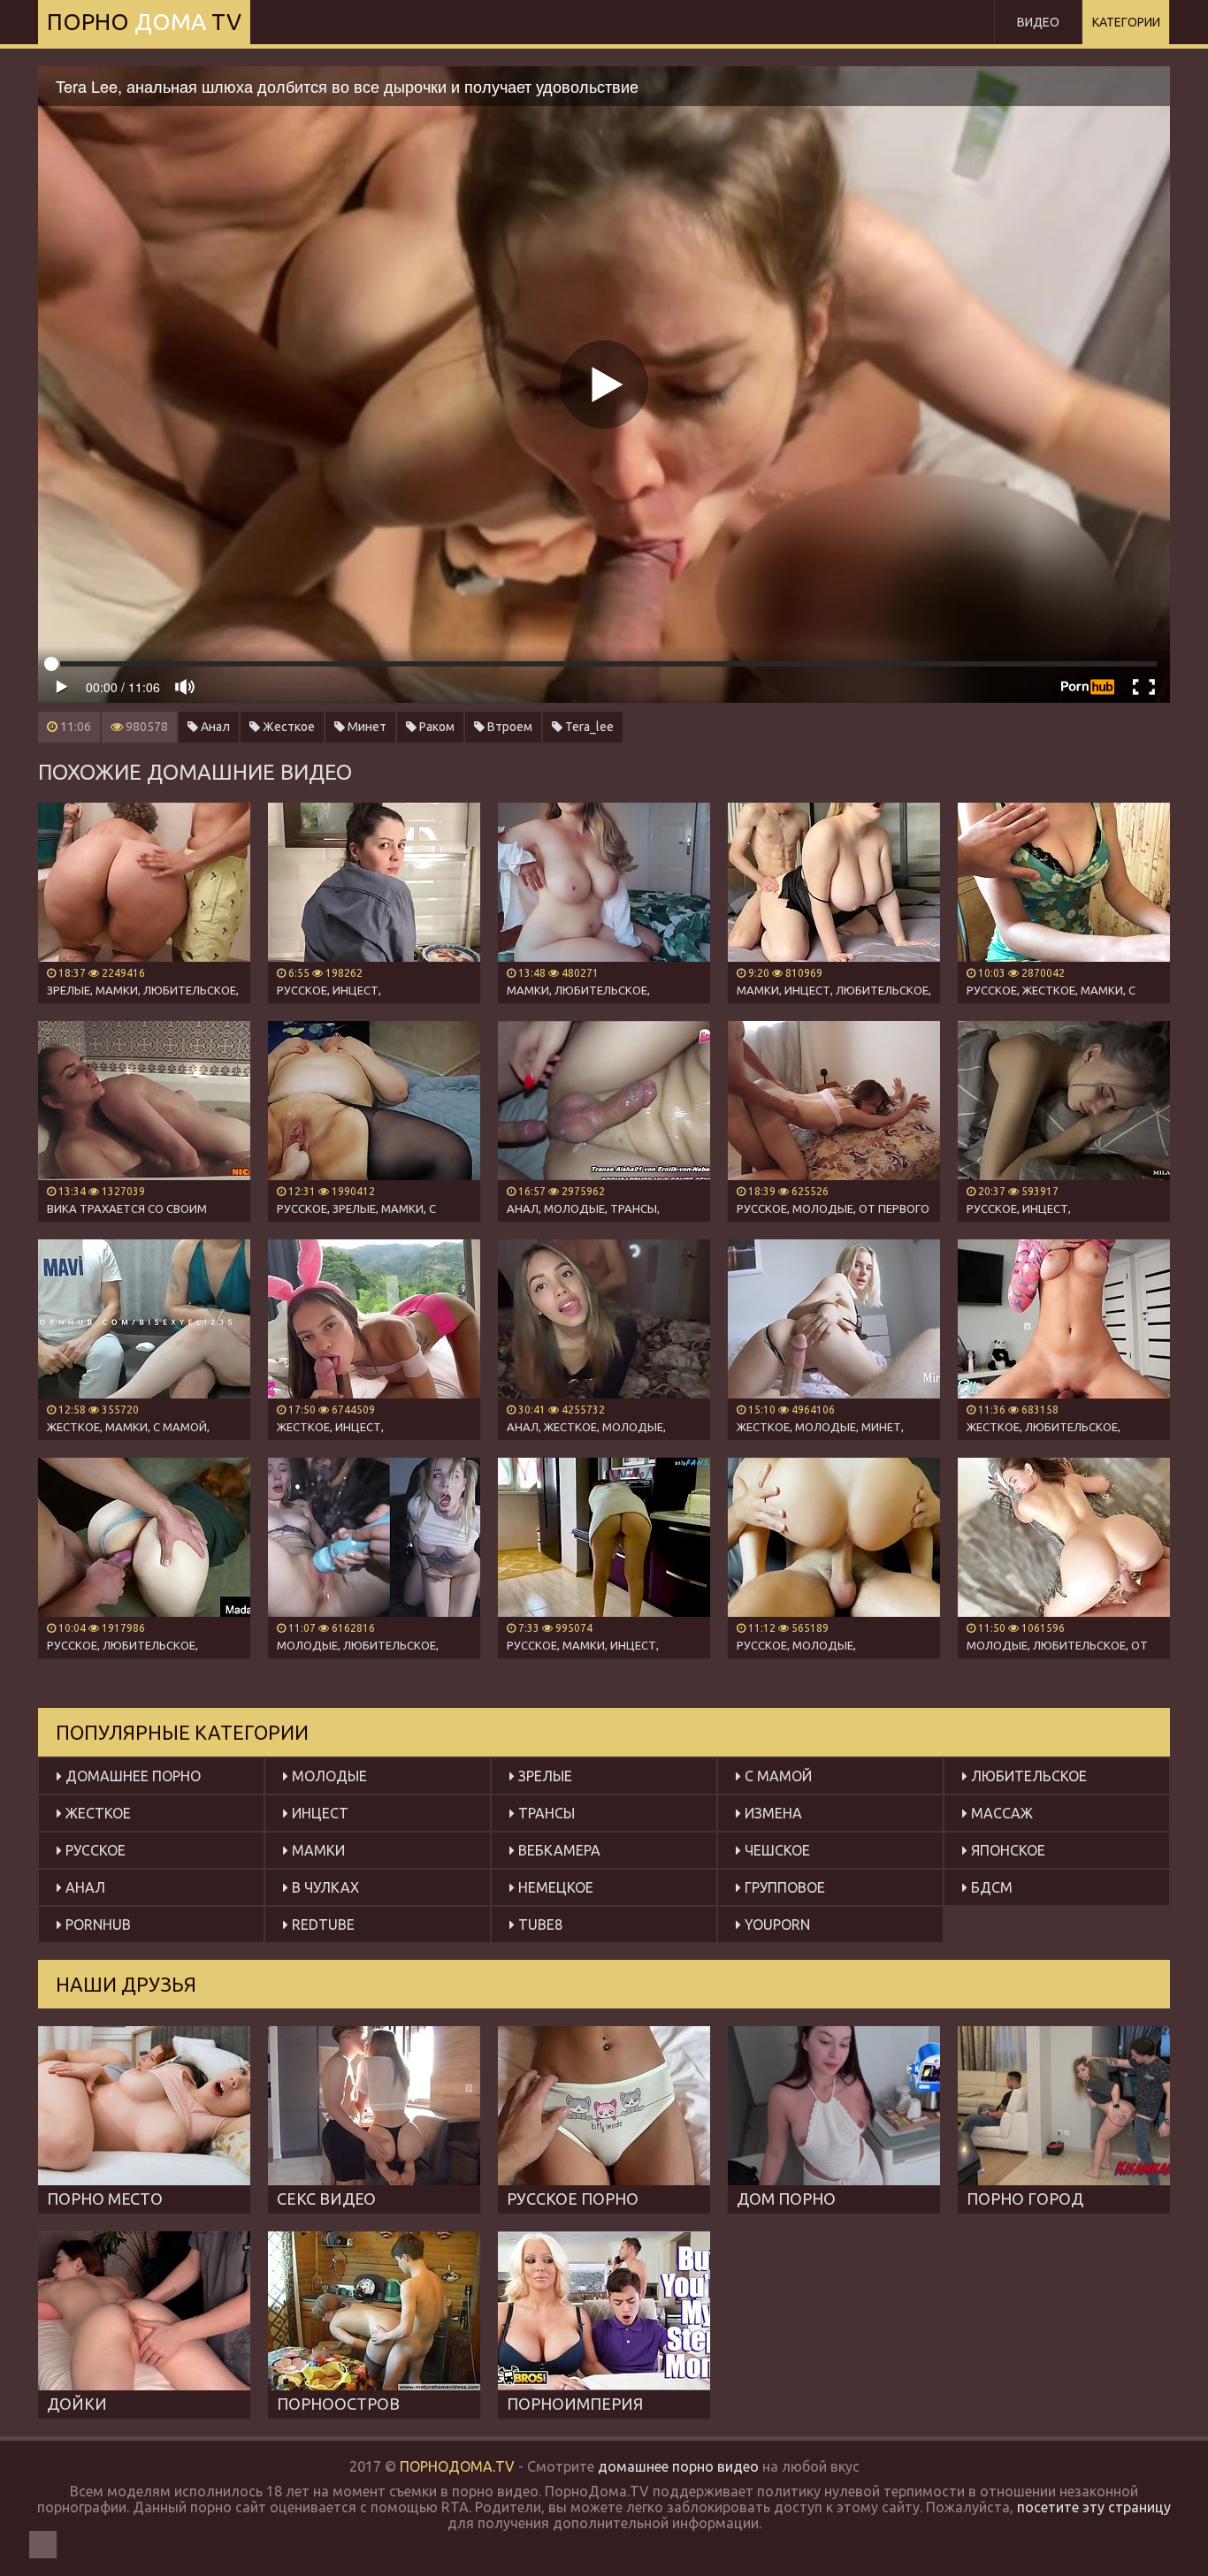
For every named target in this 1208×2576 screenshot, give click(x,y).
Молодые (328, 1776)
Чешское (776, 1850)
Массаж (1000, 1813)
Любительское (1027, 1776)
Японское (1006, 1850)
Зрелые (543, 1776)
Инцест (318, 1813)
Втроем (508, 727)
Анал (214, 727)
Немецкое (554, 1887)
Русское (94, 1850)
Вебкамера (558, 1850)
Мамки (317, 1850)
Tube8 (539, 1924)
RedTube (321, 1924)
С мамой (776, 1776)
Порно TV (144, 22)
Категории (1126, 22)
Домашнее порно (131, 1776)
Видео (1038, 22)
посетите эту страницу (1094, 2507)
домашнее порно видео (678, 2466)
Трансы (545, 1813)
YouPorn (776, 1924)
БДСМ (990, 1887)
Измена (772, 1813)
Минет (366, 727)
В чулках (324, 1887)
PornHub (96, 1924)
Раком (436, 727)
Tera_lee (588, 727)
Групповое (783, 1887)
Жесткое (287, 727)
